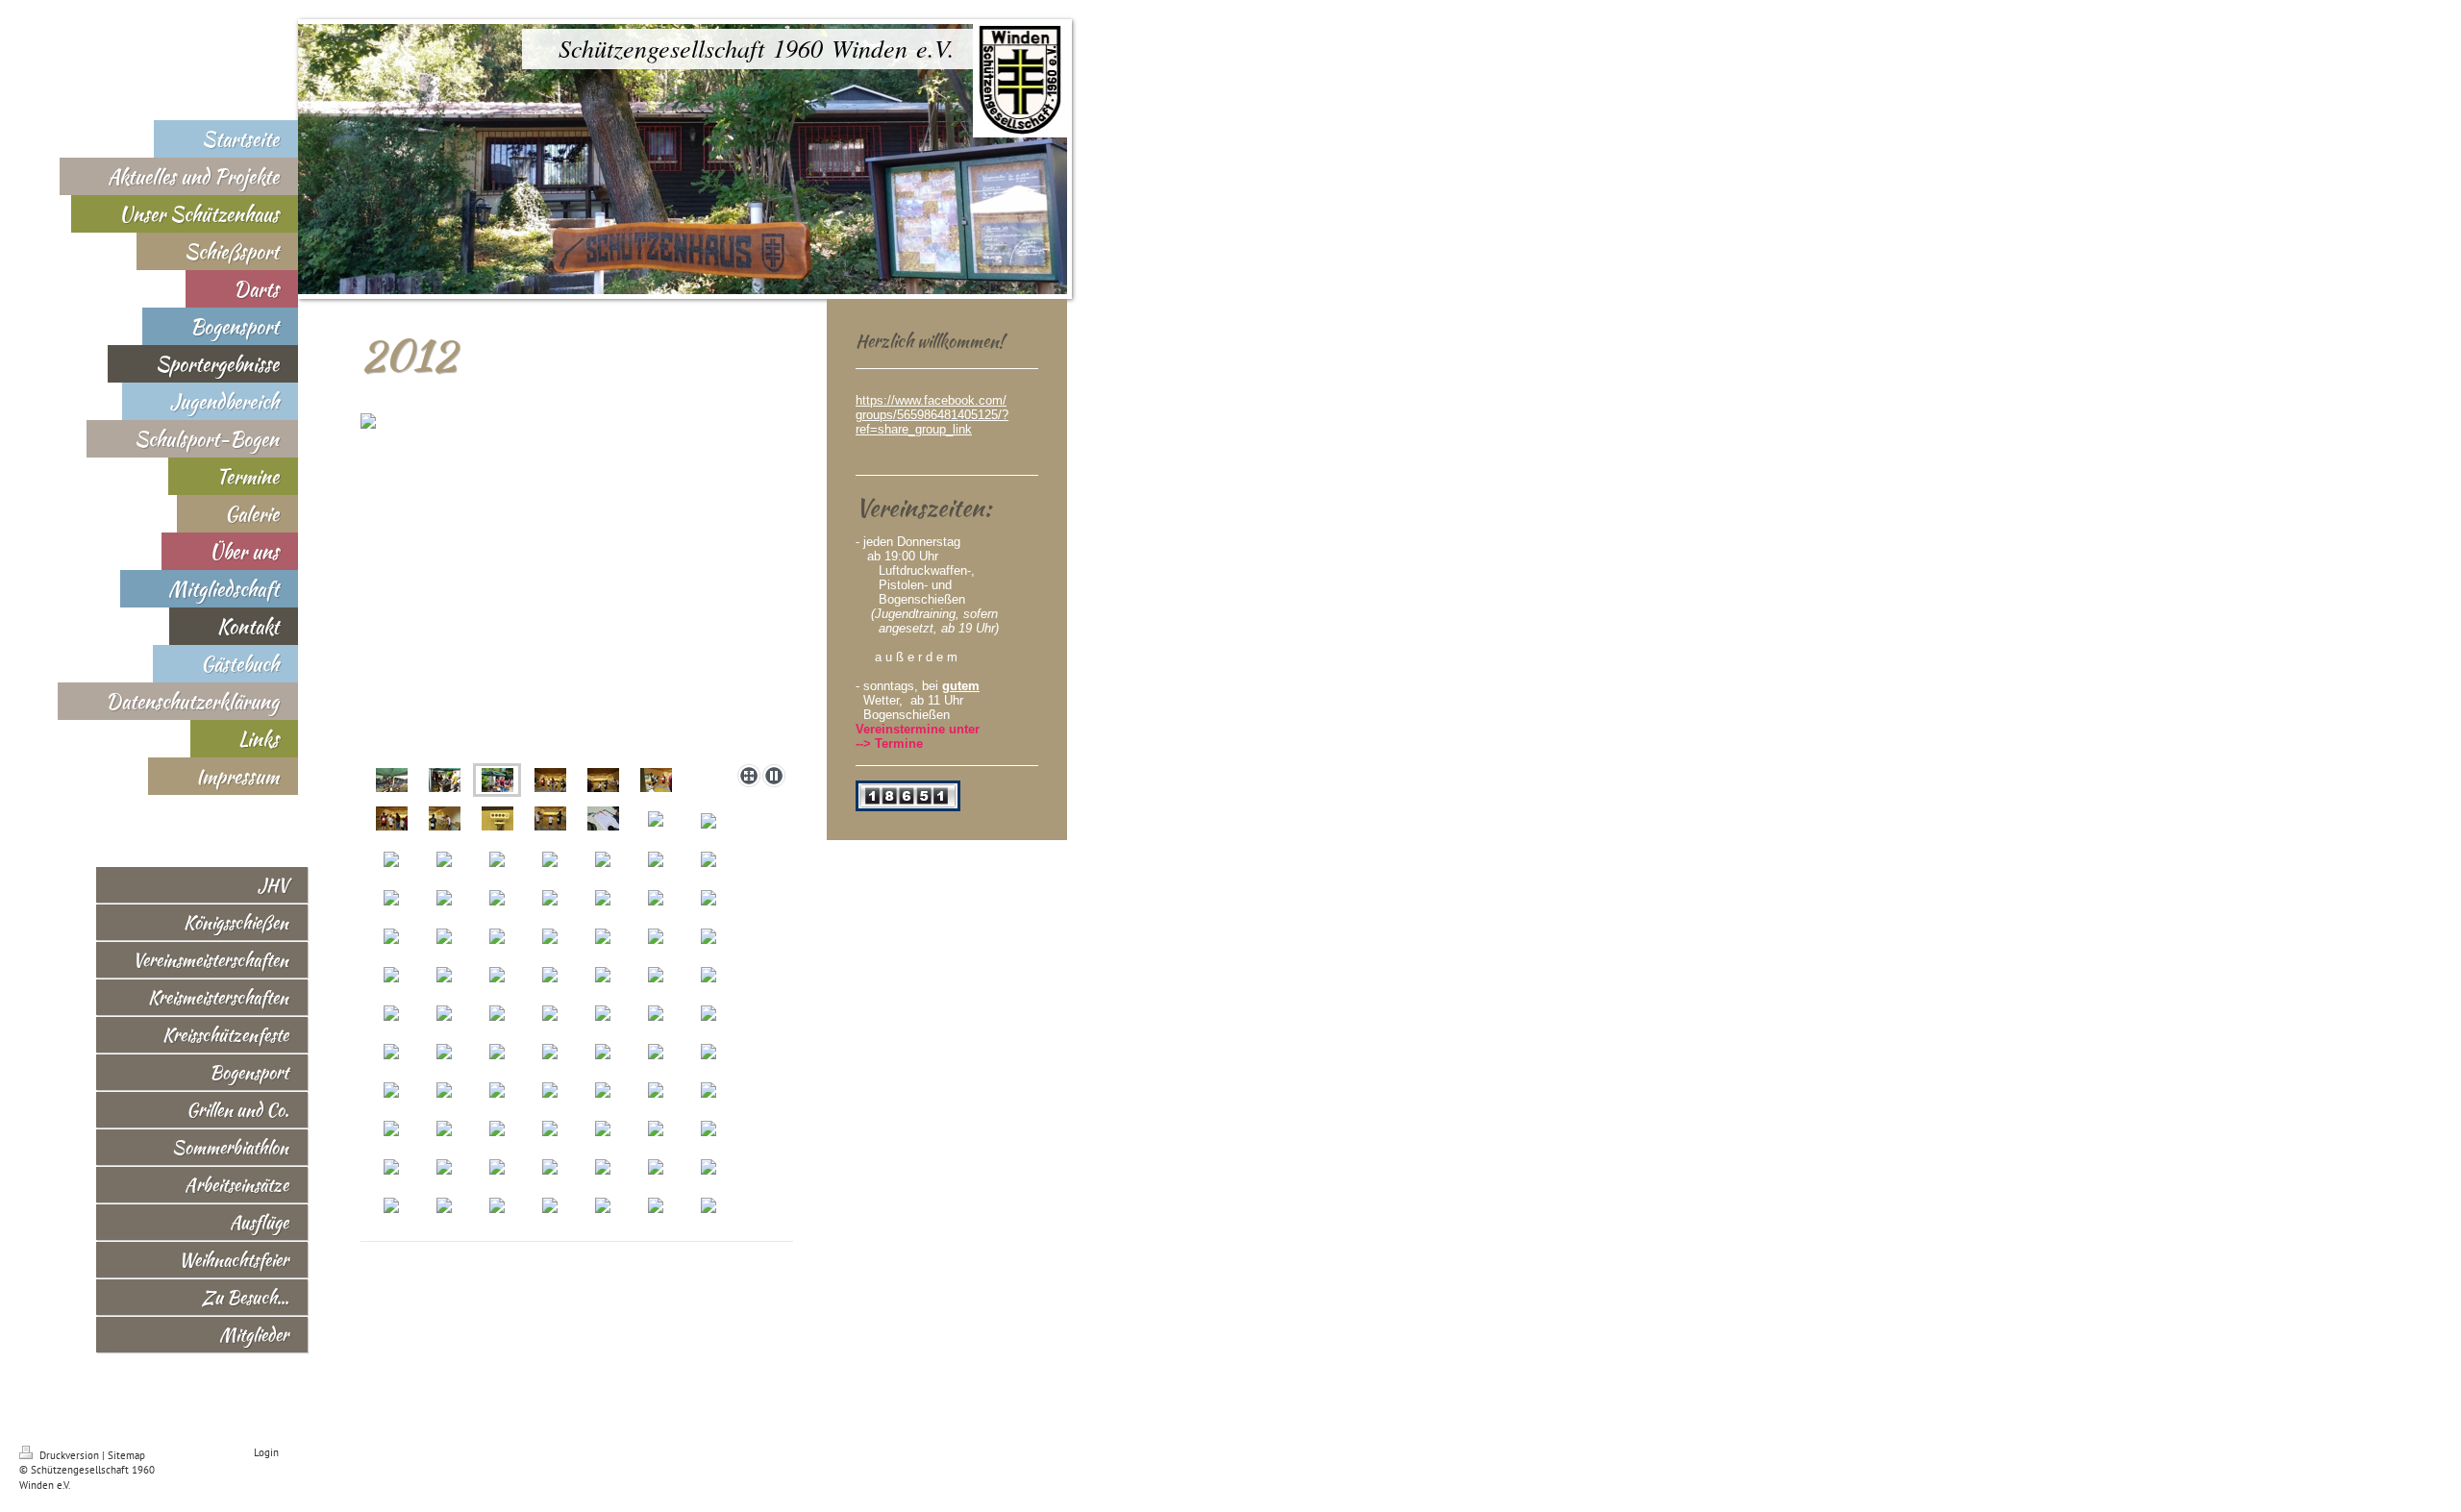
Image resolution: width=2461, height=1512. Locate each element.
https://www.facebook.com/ (931, 400)
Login (266, 1452)
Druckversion (69, 1455)
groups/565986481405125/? (932, 415)
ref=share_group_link (914, 429)
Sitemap (126, 1455)
